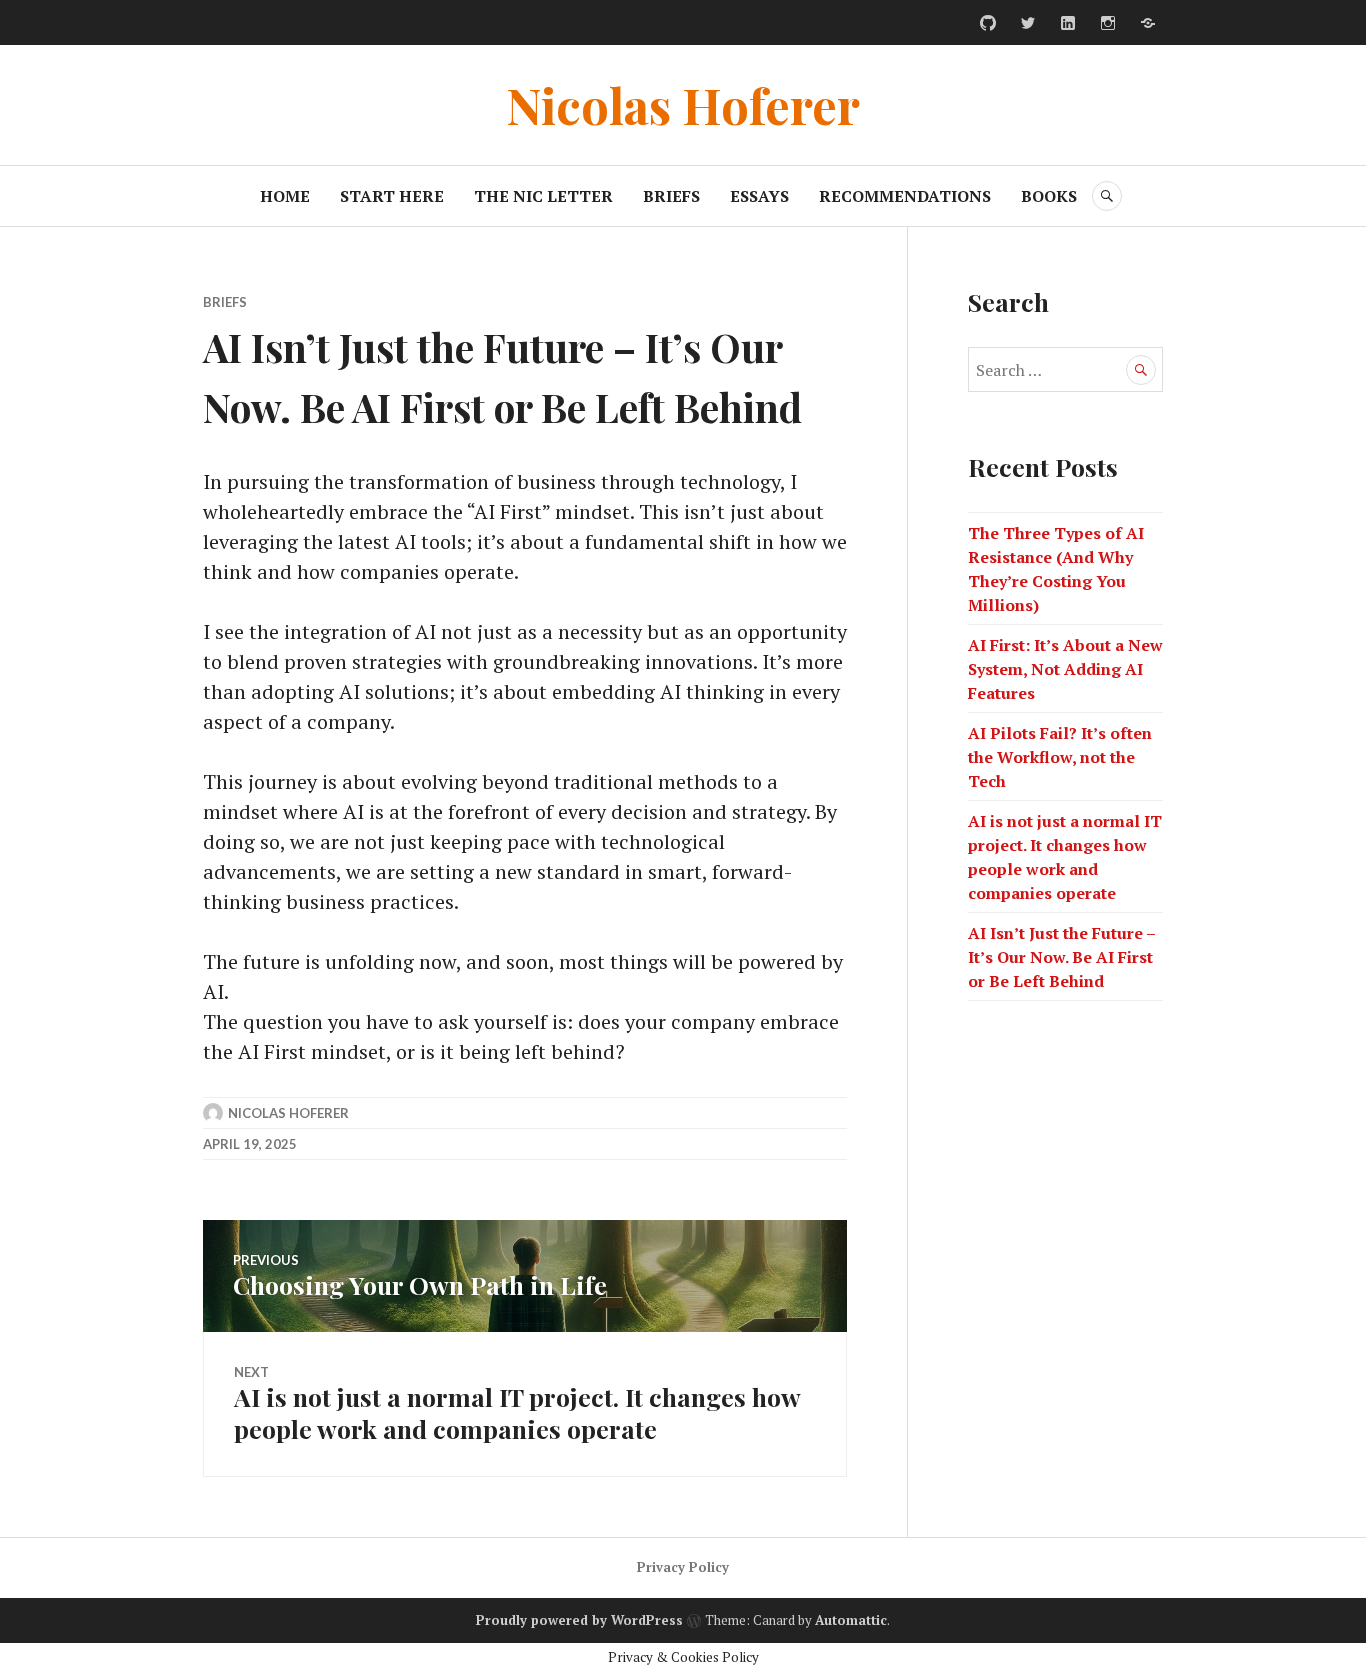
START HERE (392, 196)
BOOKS (1049, 196)
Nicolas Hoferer (683, 104)
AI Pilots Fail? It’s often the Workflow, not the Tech (1060, 757)
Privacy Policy (683, 1567)
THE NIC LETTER (543, 196)
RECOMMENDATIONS (905, 196)
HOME (285, 196)
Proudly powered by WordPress (579, 1620)
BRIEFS (671, 196)
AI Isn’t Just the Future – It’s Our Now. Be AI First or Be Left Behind (1061, 957)
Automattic (851, 1620)
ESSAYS (759, 196)
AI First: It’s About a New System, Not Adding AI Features (1065, 669)
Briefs (225, 302)
